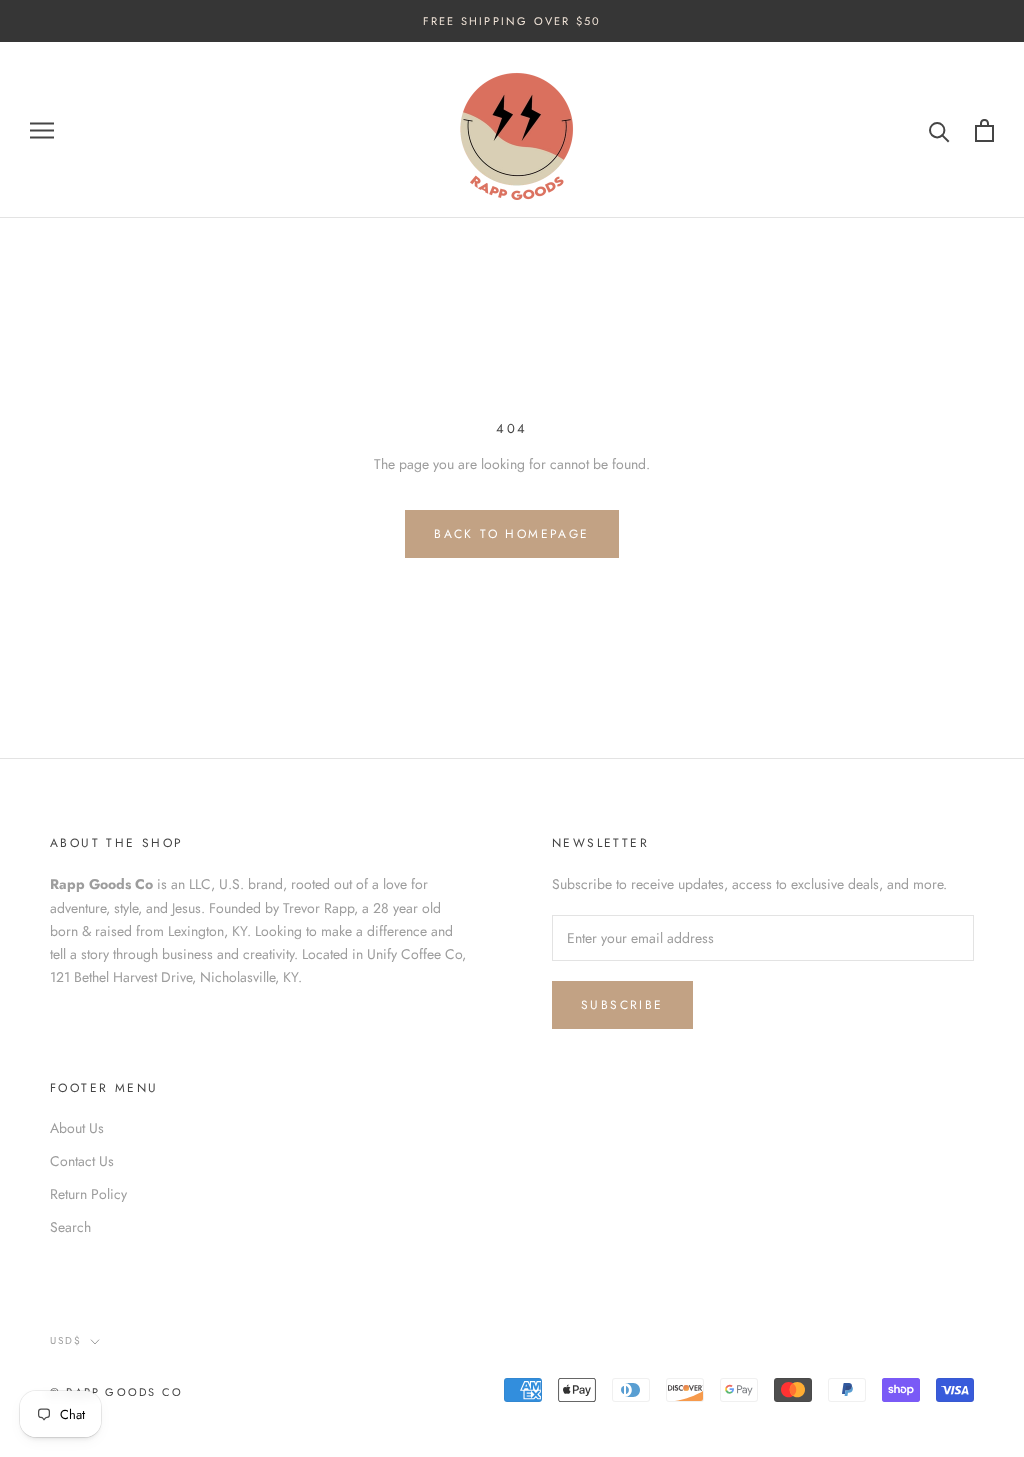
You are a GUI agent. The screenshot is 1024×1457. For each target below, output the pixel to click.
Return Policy (88, 1194)
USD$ (66, 1340)
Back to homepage (511, 534)
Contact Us (82, 1161)
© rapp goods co (116, 1392)
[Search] (939, 130)
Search (70, 1227)
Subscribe (622, 1005)
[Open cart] (984, 130)
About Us (77, 1128)
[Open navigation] (42, 130)
